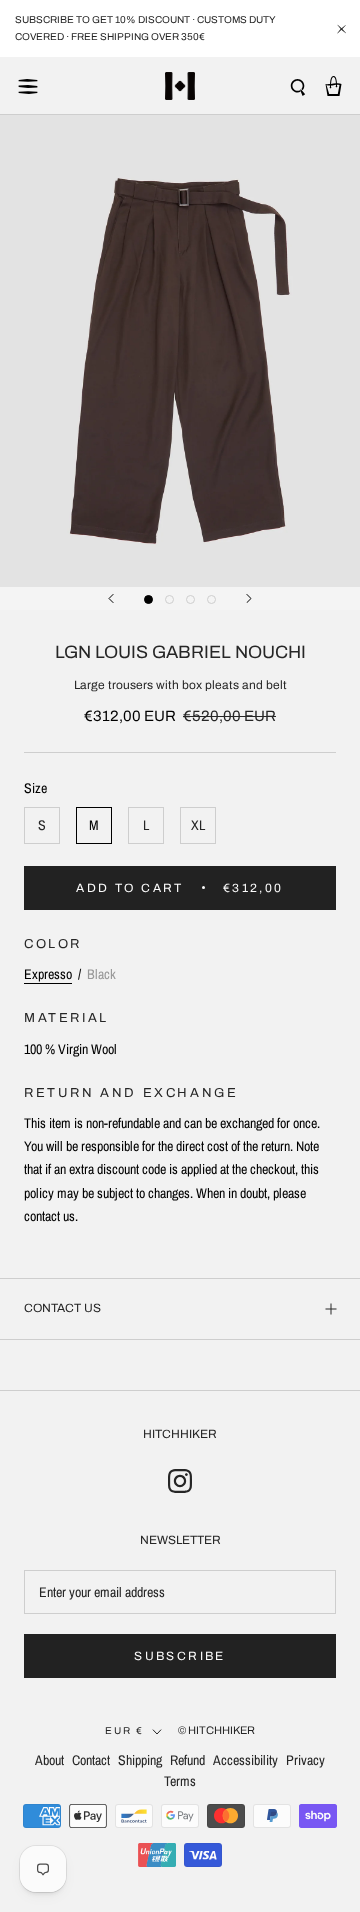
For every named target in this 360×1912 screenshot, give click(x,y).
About (49, 1760)
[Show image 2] (169, 599)
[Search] (298, 86)
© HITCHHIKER (216, 1730)
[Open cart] (333, 86)
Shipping (140, 1760)
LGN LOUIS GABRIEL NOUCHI (180, 652)
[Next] (249, 598)
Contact (91, 1760)
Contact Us (62, 1308)
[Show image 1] (148, 599)
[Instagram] (180, 1480)
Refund (187, 1760)
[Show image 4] (211, 599)
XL (198, 825)
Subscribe (180, 1656)
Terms (180, 1781)
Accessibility (245, 1760)
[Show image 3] (190, 599)
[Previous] (111, 598)
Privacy (305, 1760)
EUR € (124, 1730)
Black (101, 974)
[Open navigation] (28, 86)
